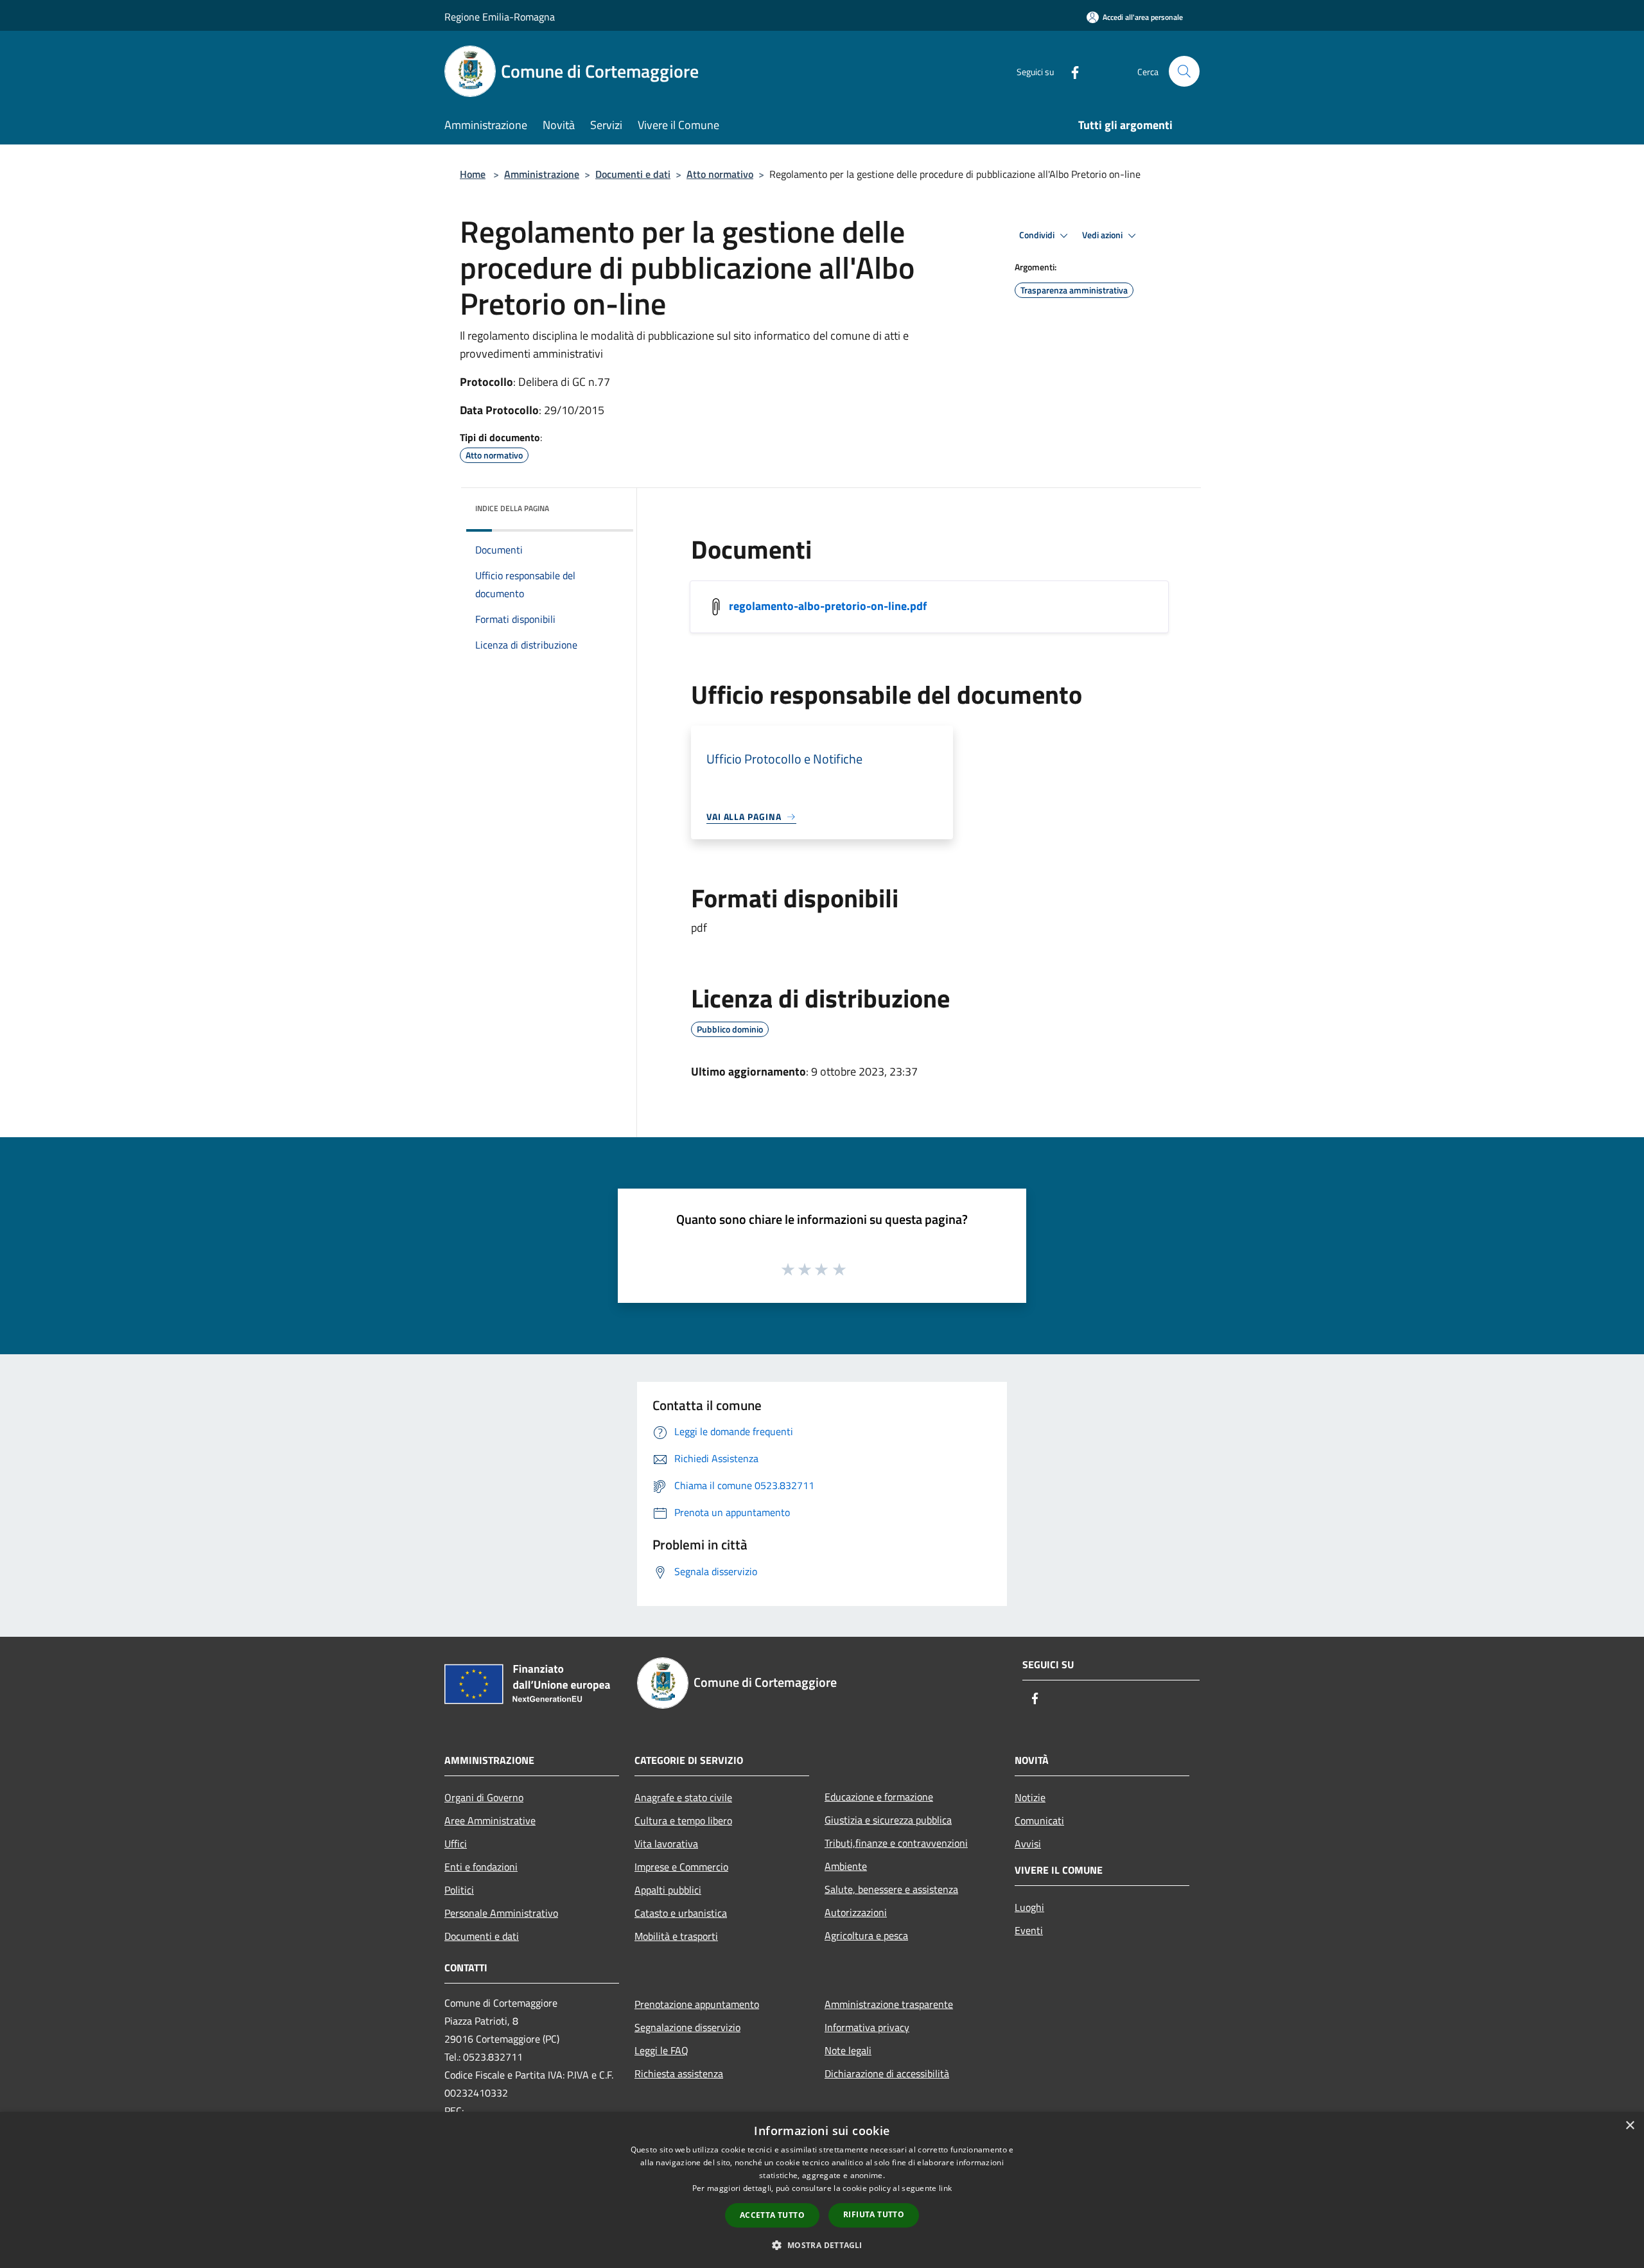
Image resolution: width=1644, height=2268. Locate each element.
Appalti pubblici (668, 1890)
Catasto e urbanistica (681, 1913)
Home (473, 174)
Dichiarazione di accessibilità (887, 2073)
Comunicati (1039, 1820)
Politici (459, 1890)
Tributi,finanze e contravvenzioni (896, 1843)
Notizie (1030, 1797)
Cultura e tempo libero (683, 1820)
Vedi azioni (1103, 235)
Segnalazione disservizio (687, 2027)
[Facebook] (1070, 71)
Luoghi (1029, 1907)
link (945, 2188)
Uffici (456, 1844)
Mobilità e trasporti (676, 1936)
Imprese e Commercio (681, 1867)
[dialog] (822, 2190)
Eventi (1029, 1930)
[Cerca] (1184, 71)
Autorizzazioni (856, 1912)
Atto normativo (720, 174)
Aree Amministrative (490, 1820)
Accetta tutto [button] (772, 2215)
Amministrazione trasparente (889, 2004)
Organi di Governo (484, 1797)
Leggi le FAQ (661, 2050)
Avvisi (1028, 1844)
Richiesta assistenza (679, 2073)
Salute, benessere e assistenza (891, 1889)
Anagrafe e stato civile (683, 1797)
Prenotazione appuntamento (697, 2004)
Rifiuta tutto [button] (874, 2214)
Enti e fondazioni (481, 1867)
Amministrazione (542, 174)
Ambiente (846, 1866)
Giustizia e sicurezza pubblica (888, 1820)
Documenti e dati (633, 174)
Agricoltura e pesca (866, 1935)
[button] (822, 2245)
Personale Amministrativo (501, 1913)
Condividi (1038, 235)
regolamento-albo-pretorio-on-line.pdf (828, 606)
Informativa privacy (867, 2027)
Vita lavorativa (666, 1844)
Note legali (848, 2050)
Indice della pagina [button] (512, 508)
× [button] (1630, 2126)
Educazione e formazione (879, 1797)
